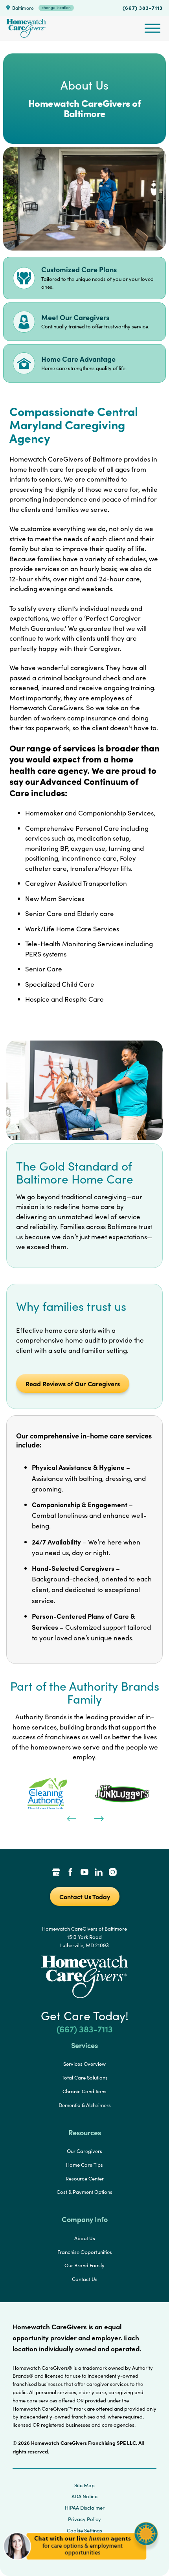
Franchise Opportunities (85, 2252)
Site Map (84, 2485)
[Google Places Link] (56, 1873)
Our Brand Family (84, 2265)
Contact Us (85, 2279)
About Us (85, 2238)
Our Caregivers (84, 2151)
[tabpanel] (47, 1794)
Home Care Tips (84, 2165)
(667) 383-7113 (143, 7)
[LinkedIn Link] (99, 1873)
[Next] (98, 1818)
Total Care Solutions (85, 2078)
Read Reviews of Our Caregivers (73, 1383)
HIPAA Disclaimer (85, 2508)
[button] (81, 2564)
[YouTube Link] (84, 1873)
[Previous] (71, 1818)
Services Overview (84, 2064)
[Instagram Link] (113, 1873)
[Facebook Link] (70, 1873)
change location (56, 7)
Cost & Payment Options (84, 2192)
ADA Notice (84, 2496)
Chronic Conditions (84, 2091)
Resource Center (85, 2178)
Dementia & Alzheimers (85, 2105)
